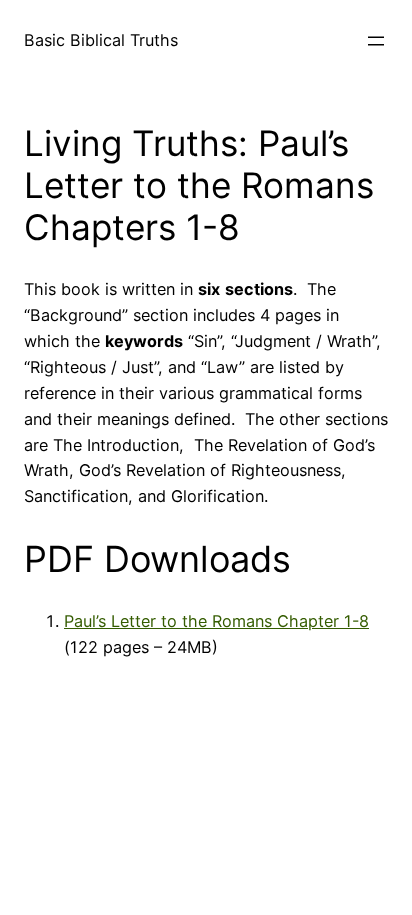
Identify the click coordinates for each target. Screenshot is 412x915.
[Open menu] (376, 41)
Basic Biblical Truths (101, 40)
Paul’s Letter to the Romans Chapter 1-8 (216, 621)
